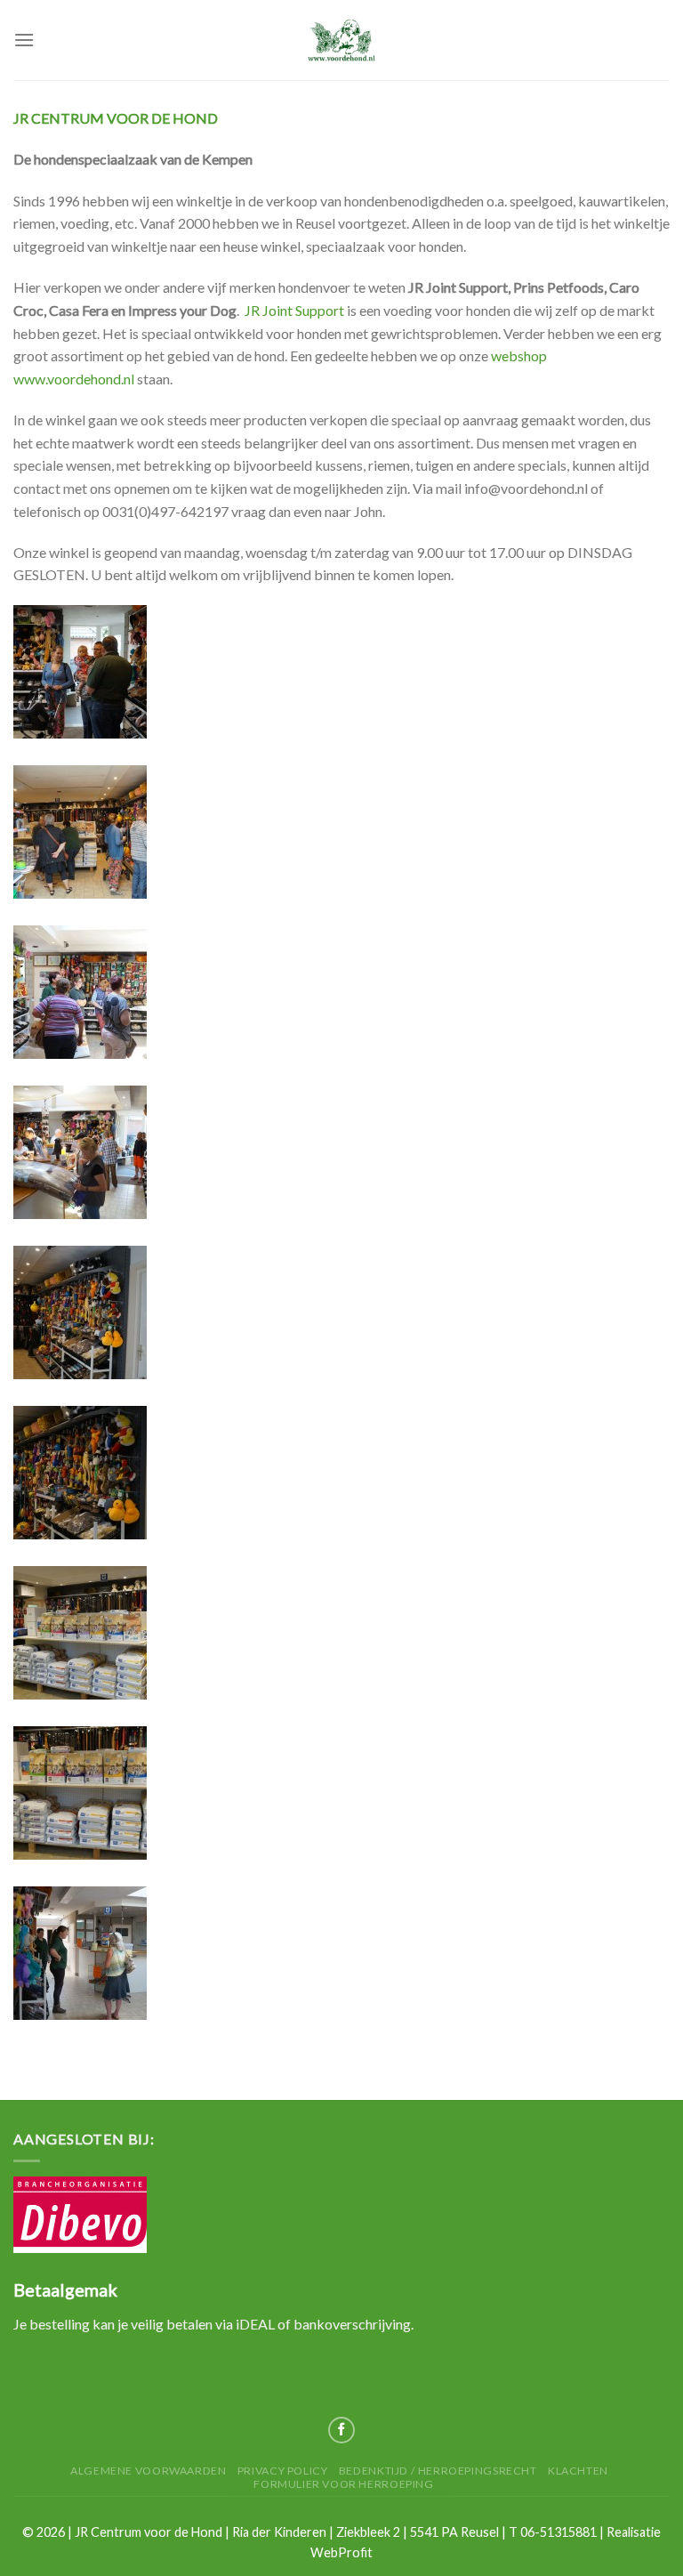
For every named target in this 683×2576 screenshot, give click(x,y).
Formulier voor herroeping (343, 2484)
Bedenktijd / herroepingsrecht (438, 2471)
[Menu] (24, 40)
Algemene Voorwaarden (148, 2471)
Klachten (578, 2471)
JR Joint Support (294, 310)
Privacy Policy (283, 2471)
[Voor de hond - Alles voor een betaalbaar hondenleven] (341, 40)
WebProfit (341, 2552)
